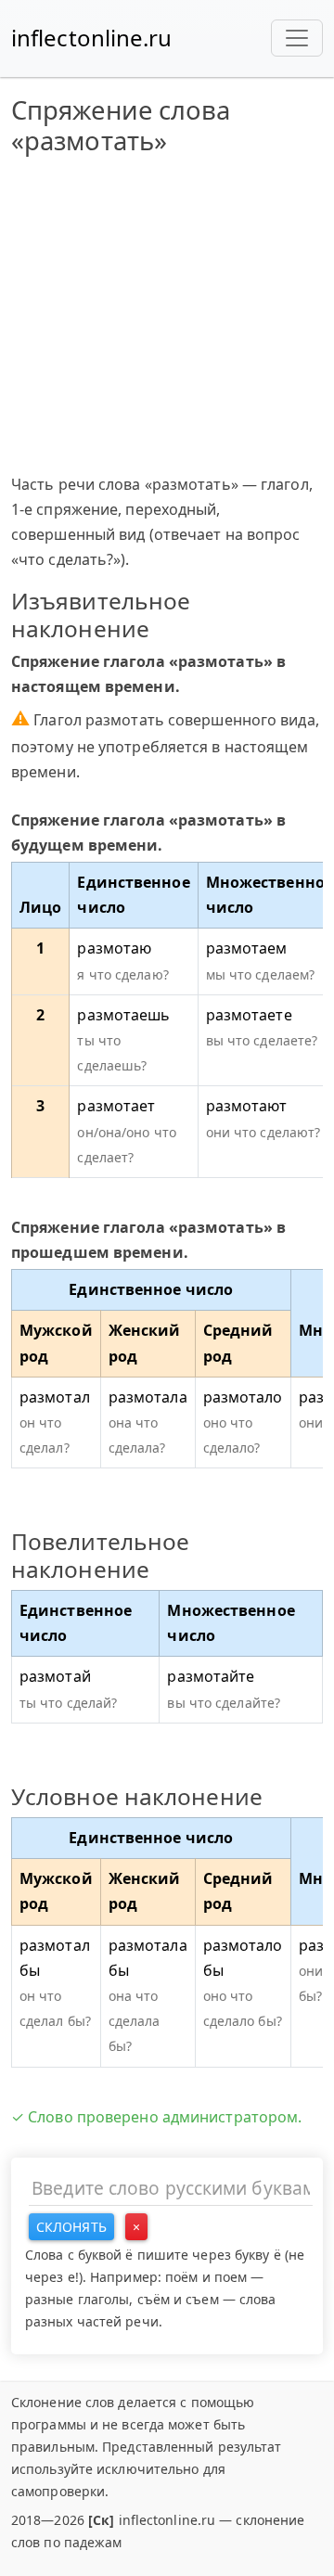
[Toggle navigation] (297, 38)
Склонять (71, 2227)
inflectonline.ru (92, 38)
